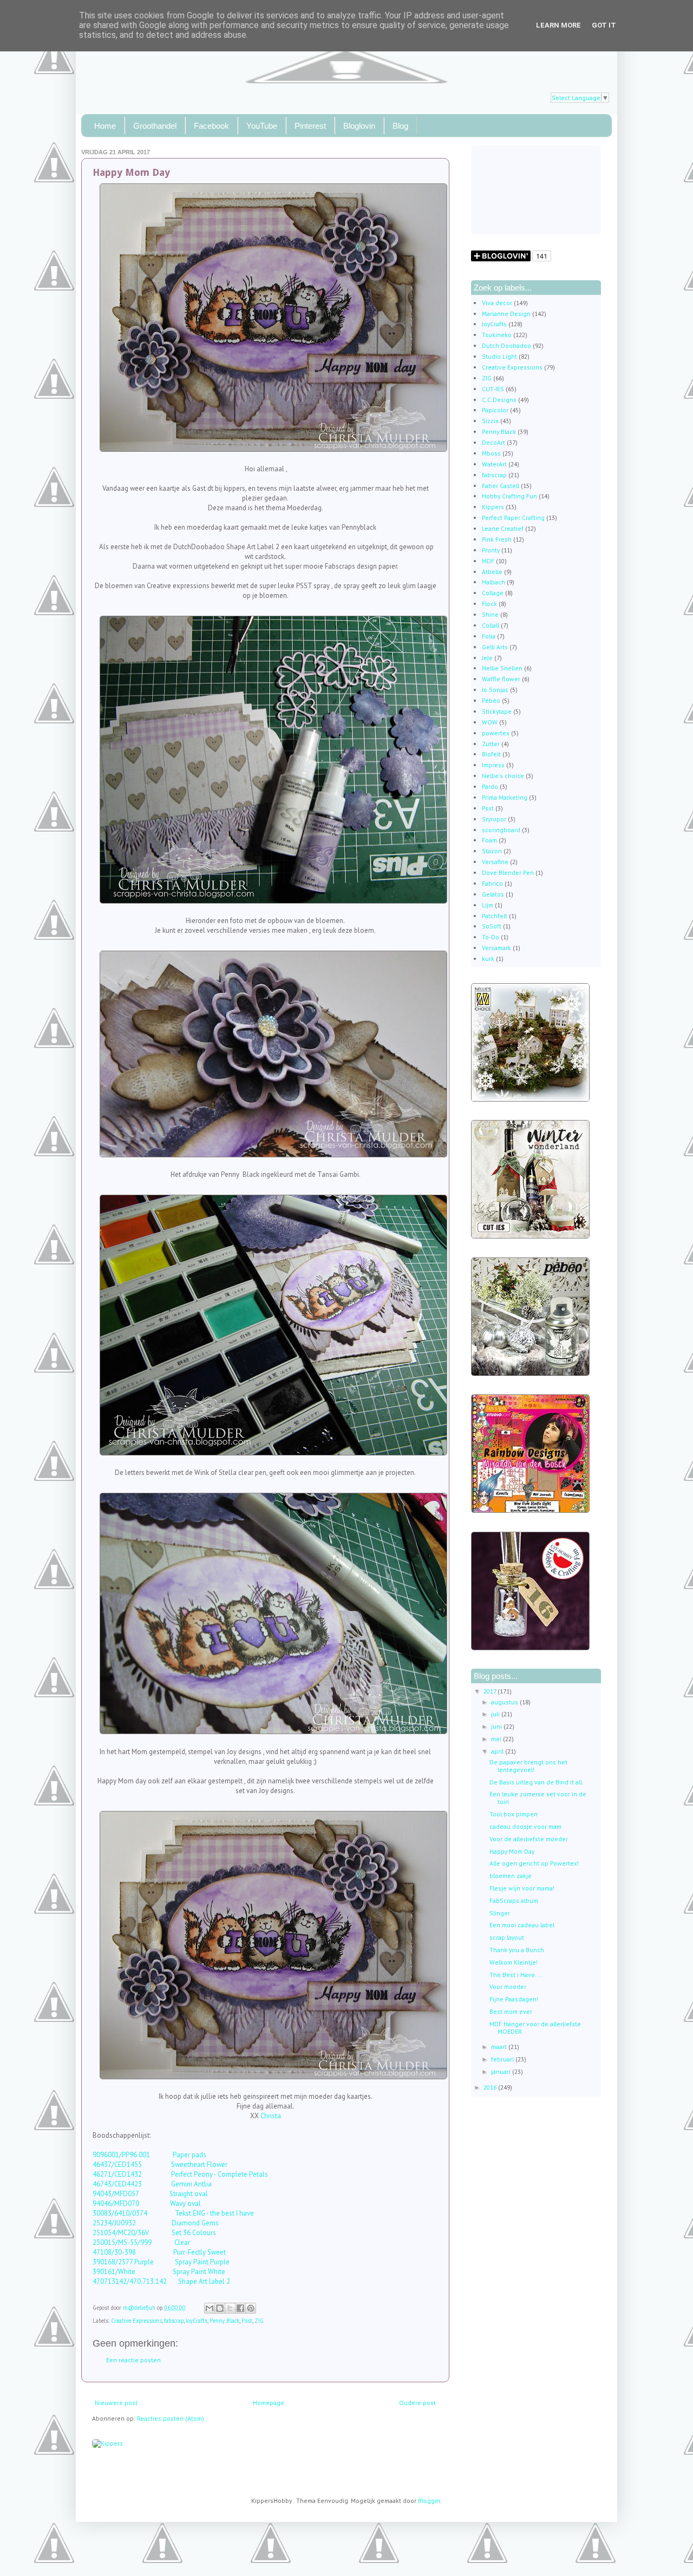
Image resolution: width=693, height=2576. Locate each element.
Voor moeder (508, 1987)
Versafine (495, 862)
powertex (496, 733)
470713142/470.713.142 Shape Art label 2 (161, 2281)
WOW (490, 722)
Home (105, 126)
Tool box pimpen (514, 1814)
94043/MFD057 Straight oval (150, 2194)
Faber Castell (501, 486)
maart (500, 2047)
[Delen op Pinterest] (251, 2308)
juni (497, 1726)
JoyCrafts (197, 2321)
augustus (505, 1702)
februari (503, 2059)
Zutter (491, 744)
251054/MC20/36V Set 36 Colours (154, 2233)
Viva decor (497, 303)
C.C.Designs (499, 400)
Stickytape (497, 711)
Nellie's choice (503, 776)
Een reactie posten (133, 2360)
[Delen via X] (230, 2308)
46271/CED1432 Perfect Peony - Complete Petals (180, 2174)
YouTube (262, 126)
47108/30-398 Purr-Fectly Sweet (159, 2252)
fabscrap (174, 2321)
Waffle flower (501, 679)
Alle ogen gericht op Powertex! (534, 1863)
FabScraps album (514, 1900)
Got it (604, 25)
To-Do (491, 937)
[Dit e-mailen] (210, 2308)
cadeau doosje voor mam (525, 1826)
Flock (489, 604)
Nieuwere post (116, 2403)
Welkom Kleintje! (514, 1962)
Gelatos (493, 894)
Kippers (493, 507)
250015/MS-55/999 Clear (141, 2242)
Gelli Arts (495, 647)
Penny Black (224, 2321)
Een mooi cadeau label (522, 1925)
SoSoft (492, 926)
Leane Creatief (503, 528)
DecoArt (493, 442)
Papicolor (495, 410)
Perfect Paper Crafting (513, 518)
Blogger (429, 2501)
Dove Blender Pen (508, 872)
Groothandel (155, 126)
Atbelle (492, 572)
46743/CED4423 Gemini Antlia (152, 2184)
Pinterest (310, 126)
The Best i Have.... (516, 1975)
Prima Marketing (505, 797)
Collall (491, 625)
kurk (488, 958)
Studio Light (499, 356)
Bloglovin (359, 126)
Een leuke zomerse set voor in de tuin (538, 1798)
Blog (400, 126)
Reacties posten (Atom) (171, 2418)
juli (496, 1714)
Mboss (491, 453)
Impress (493, 765)
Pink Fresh (497, 539)
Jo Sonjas (495, 690)
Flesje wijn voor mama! (522, 1888)
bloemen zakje (511, 1876)
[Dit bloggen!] (220, 2308)
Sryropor (494, 819)
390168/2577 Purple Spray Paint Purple (161, 2262)
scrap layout (507, 1937)
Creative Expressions (136, 2321)
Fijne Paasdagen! (514, 1999)
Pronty (491, 550)
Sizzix (490, 421)
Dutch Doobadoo (506, 345)
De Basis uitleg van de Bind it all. (537, 1782)
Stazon (492, 851)
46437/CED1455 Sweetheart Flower (165, 2165)
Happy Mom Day (512, 1851)
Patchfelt (495, 916)
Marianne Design (506, 314)
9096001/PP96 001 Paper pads (150, 2155)
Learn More (558, 25)
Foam (489, 840)
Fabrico (492, 883)
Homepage (269, 2403)
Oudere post (417, 2403)
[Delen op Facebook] (240, 2308)
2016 (491, 2087)
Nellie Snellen (502, 668)
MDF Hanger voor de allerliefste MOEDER (535, 2028)
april (498, 1751)
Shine (490, 614)
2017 (491, 1691)
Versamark (496, 948)
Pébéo (491, 700)
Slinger (500, 1913)
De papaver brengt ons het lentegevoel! (528, 1766)
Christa (271, 2116)
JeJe (487, 658)
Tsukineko (497, 335)
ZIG (259, 2321)
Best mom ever (511, 2011)
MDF (488, 561)
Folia (489, 636)
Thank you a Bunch (517, 1950)
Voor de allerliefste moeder (529, 1839)
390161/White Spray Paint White (159, 2272)
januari (502, 2071)
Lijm (488, 905)
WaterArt (494, 464)
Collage (493, 593)
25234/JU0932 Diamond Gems (156, 2223)
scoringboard (501, 830)
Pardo (490, 786)
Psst (247, 2321)
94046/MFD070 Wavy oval (147, 2203)
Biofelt (491, 754)
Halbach (493, 582)
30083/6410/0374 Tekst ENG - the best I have (173, 2213)
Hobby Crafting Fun (509, 496)
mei (497, 1739)
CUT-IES (493, 389)
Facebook (211, 126)
